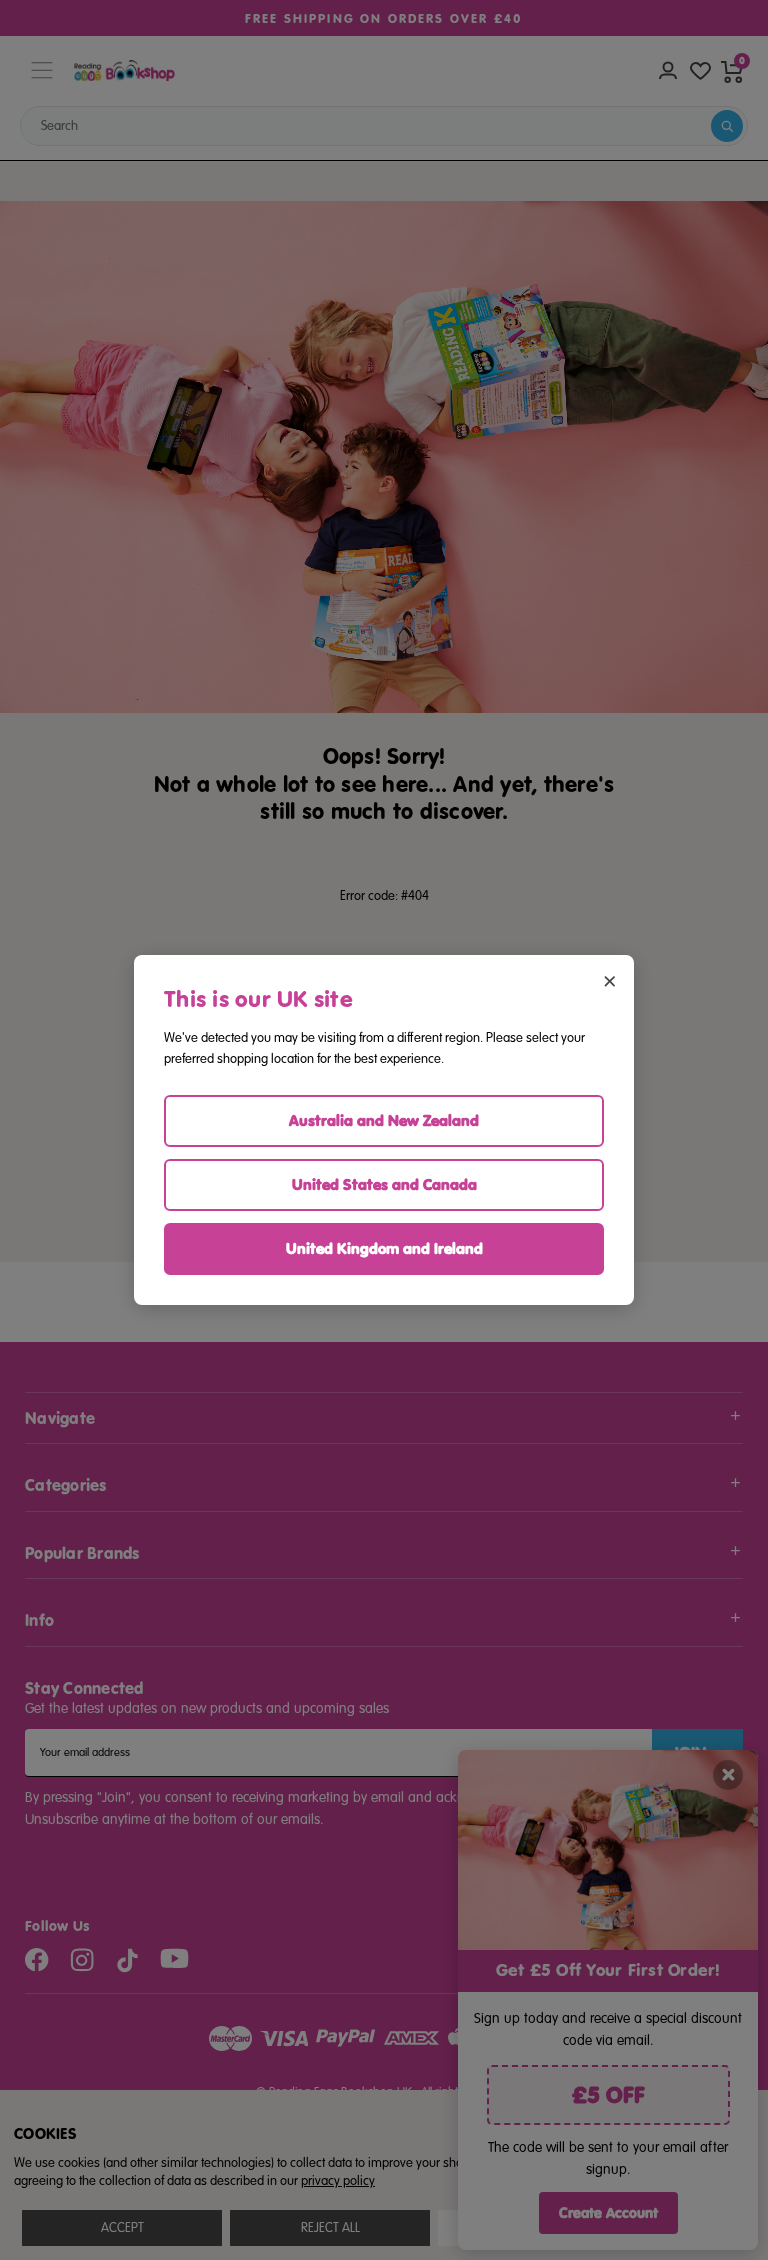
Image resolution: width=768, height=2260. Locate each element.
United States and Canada (384, 1184)
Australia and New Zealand (384, 1120)
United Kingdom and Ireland (384, 1248)
